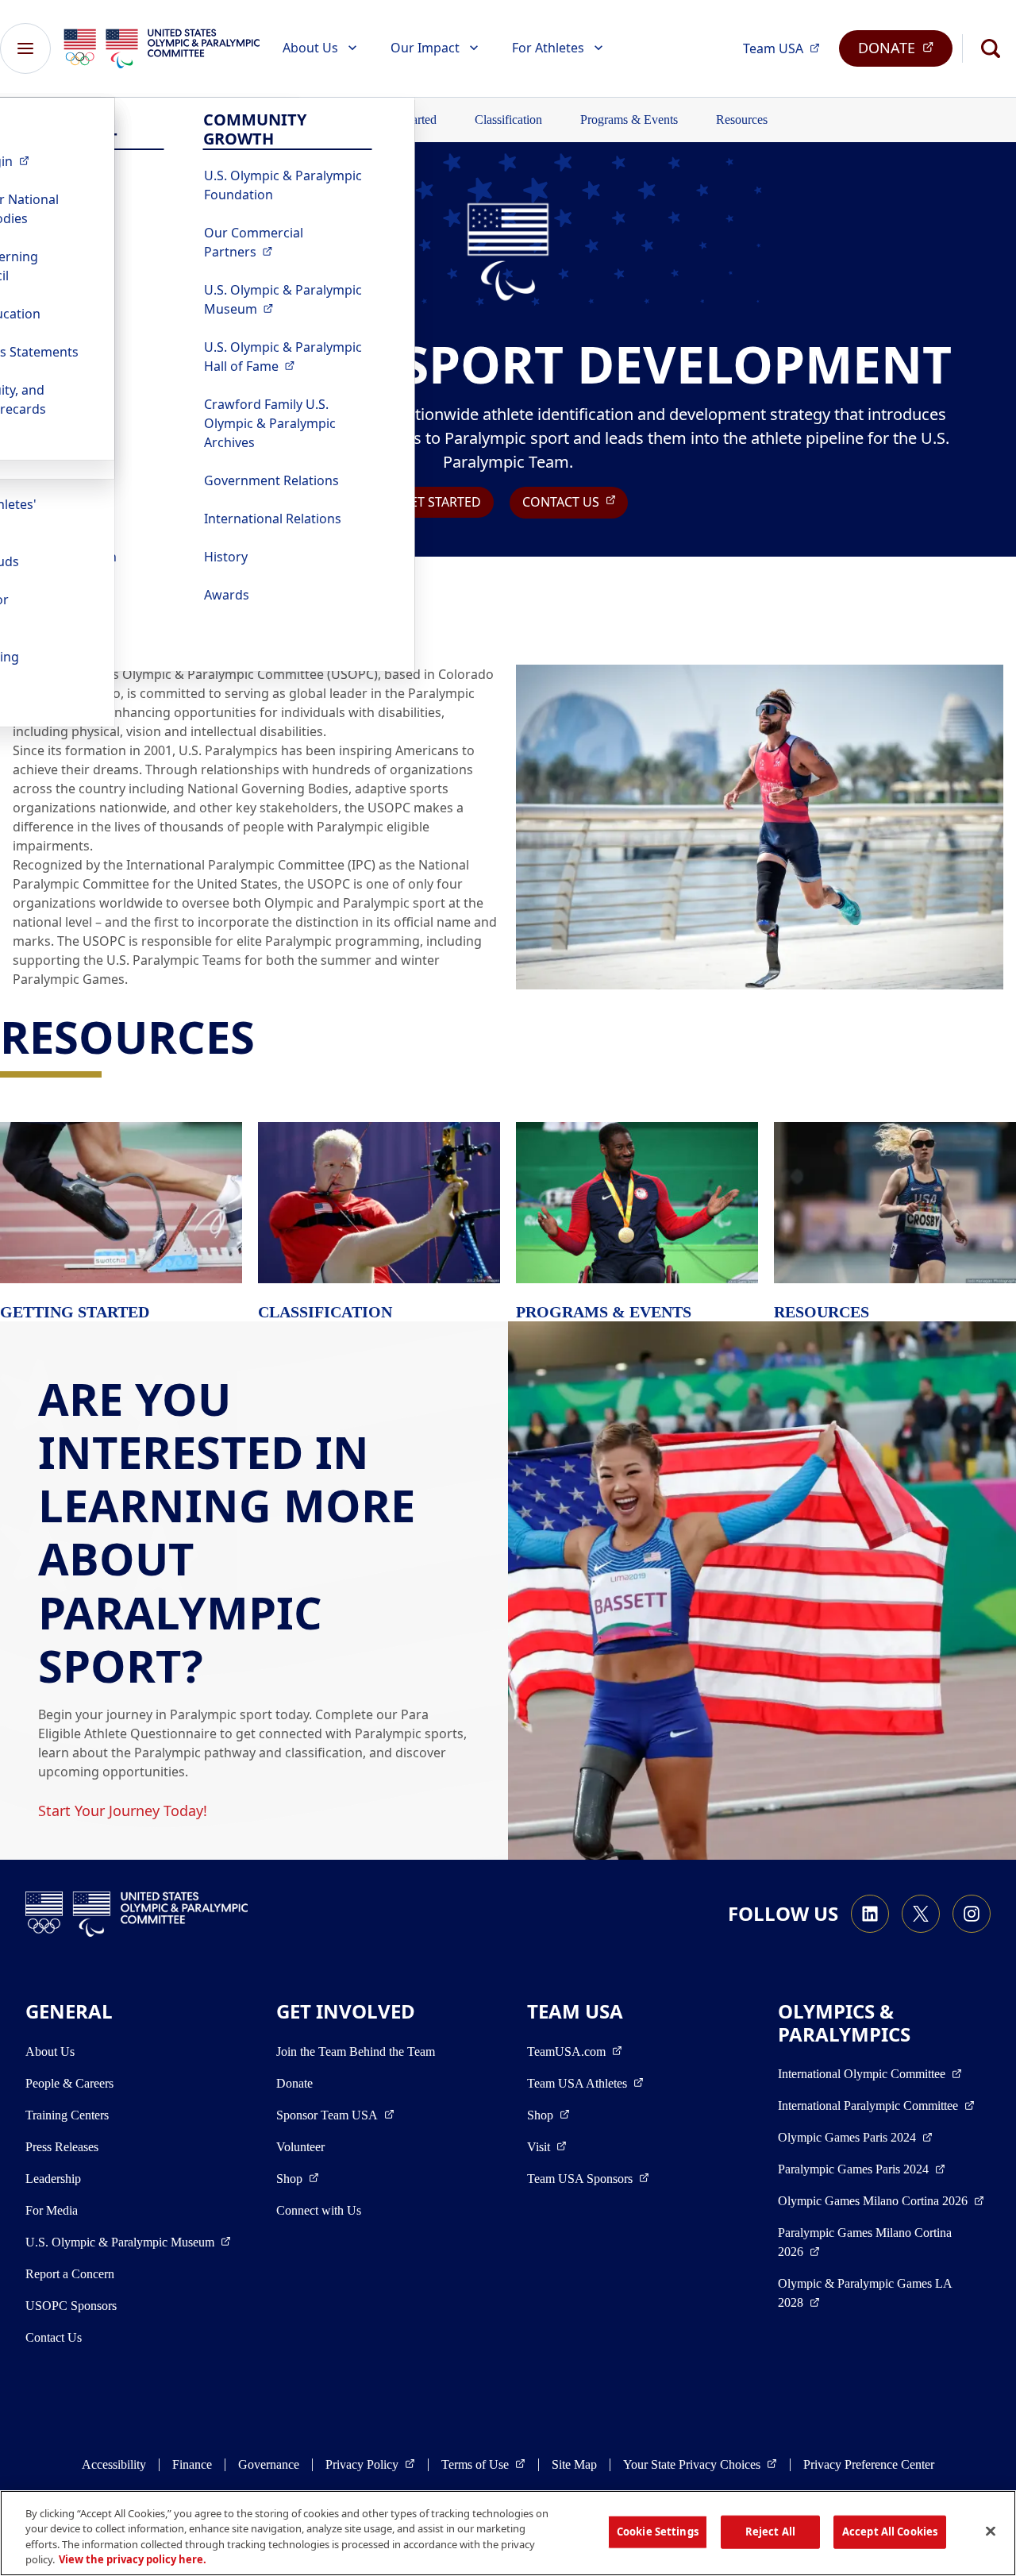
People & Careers (69, 2083)
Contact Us (54, 2337)
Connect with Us (319, 2210)
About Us (310, 48)
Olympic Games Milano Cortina (881, 2200)
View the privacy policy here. (133, 2559)
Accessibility (114, 2464)
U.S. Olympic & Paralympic (288, 299)
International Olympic (870, 2073)
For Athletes (548, 48)
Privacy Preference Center (869, 2464)
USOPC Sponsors (71, 2306)
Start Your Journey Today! (123, 1811)
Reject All (770, 2532)
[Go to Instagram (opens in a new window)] (972, 1914)
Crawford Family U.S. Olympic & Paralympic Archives (270, 423)
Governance (269, 2464)
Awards (227, 595)
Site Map (574, 2464)
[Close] (991, 2531)
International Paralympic (876, 2105)
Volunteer (300, 2147)
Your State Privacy (700, 2464)
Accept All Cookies (890, 2532)
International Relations (273, 519)
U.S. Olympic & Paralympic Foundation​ (283, 185)
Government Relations (271, 480)
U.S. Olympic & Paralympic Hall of (288, 357)
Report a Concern (70, 2274)
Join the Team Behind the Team (356, 2052)
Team (786, 48)
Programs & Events (629, 120)
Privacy (370, 2464)
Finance (192, 2464)
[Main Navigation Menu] (25, 48)
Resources (742, 120)
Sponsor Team (335, 2115)
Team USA (585, 2083)
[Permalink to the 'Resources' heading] (270, 1036)
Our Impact (425, 48)
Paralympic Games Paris (862, 2169)
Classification (508, 120)
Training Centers (67, 2115)
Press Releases (62, 2147)
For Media (52, 2210)
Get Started (441, 502)
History (226, 557)
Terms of (483, 2464)
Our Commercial (288, 242)
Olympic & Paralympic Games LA (865, 2293)
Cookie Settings (658, 2532)
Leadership (53, 2179)
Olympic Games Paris (855, 2137)
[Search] (991, 48)
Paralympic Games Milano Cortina (865, 2242)
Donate (294, 2083)
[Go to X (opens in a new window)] (921, 1914)
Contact (575, 501)
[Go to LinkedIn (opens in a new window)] (870, 1914)
